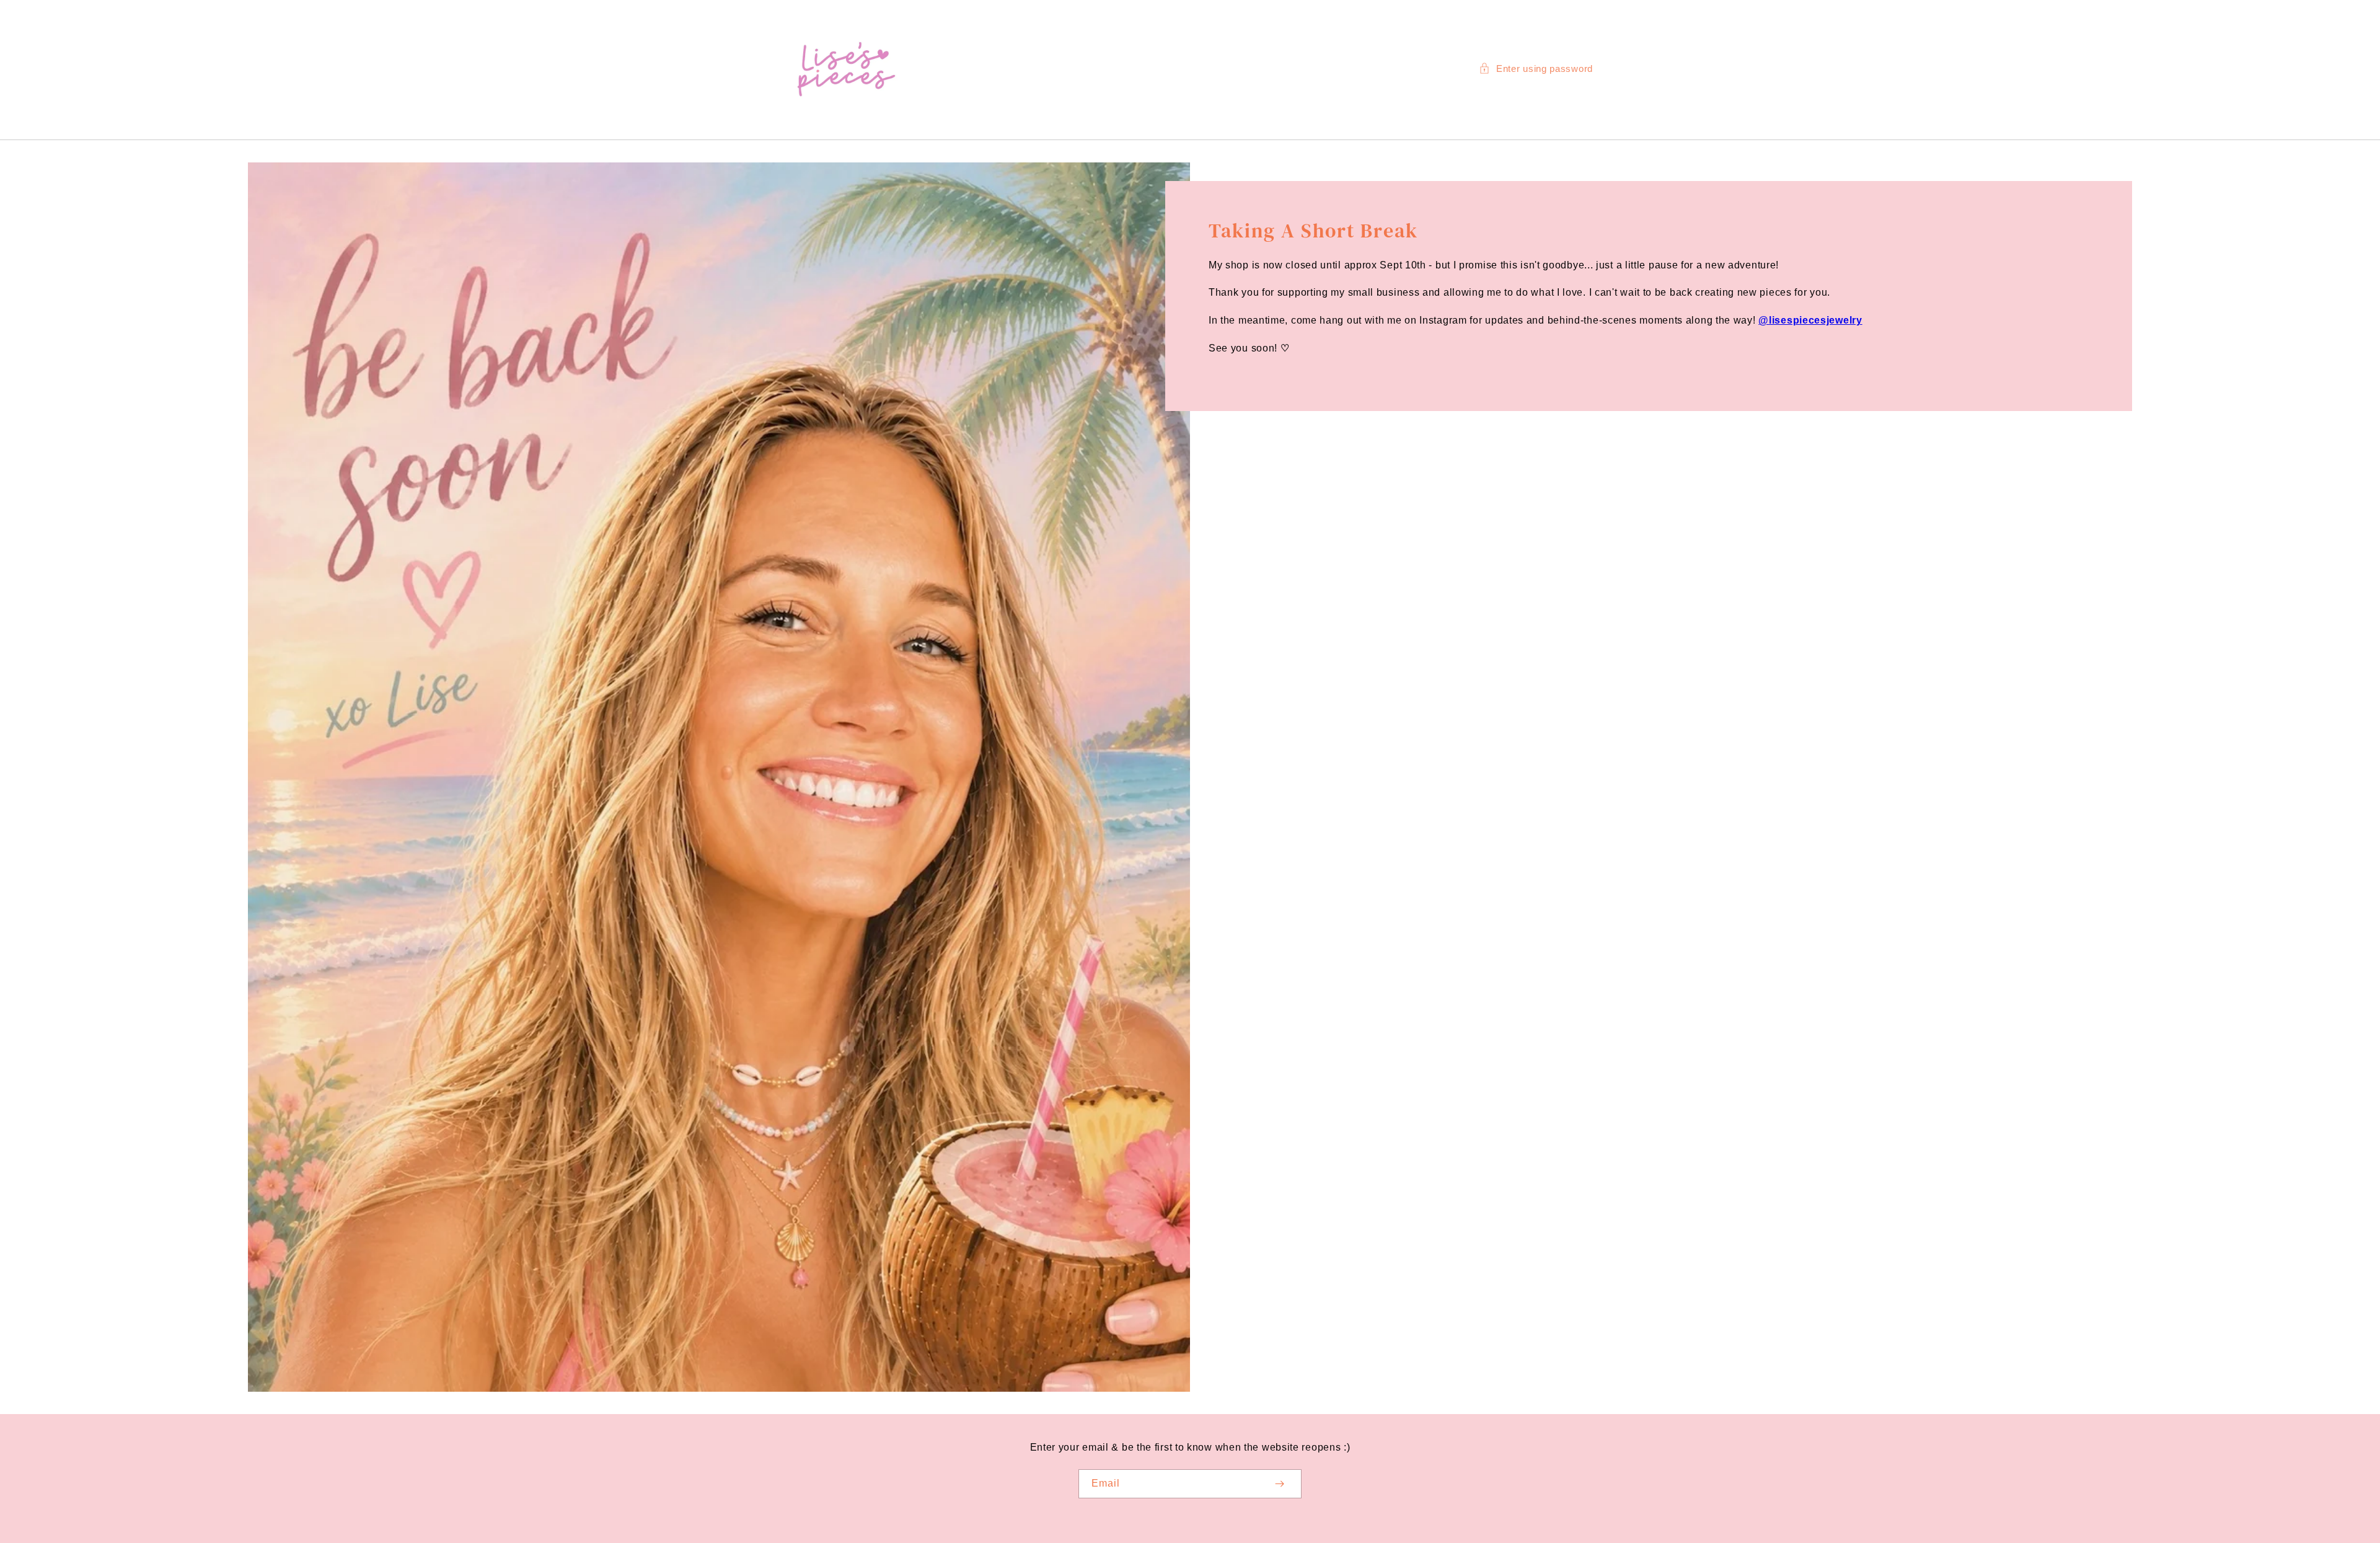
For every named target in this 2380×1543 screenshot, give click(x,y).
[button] (1536, 69)
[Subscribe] (1279, 1484)
